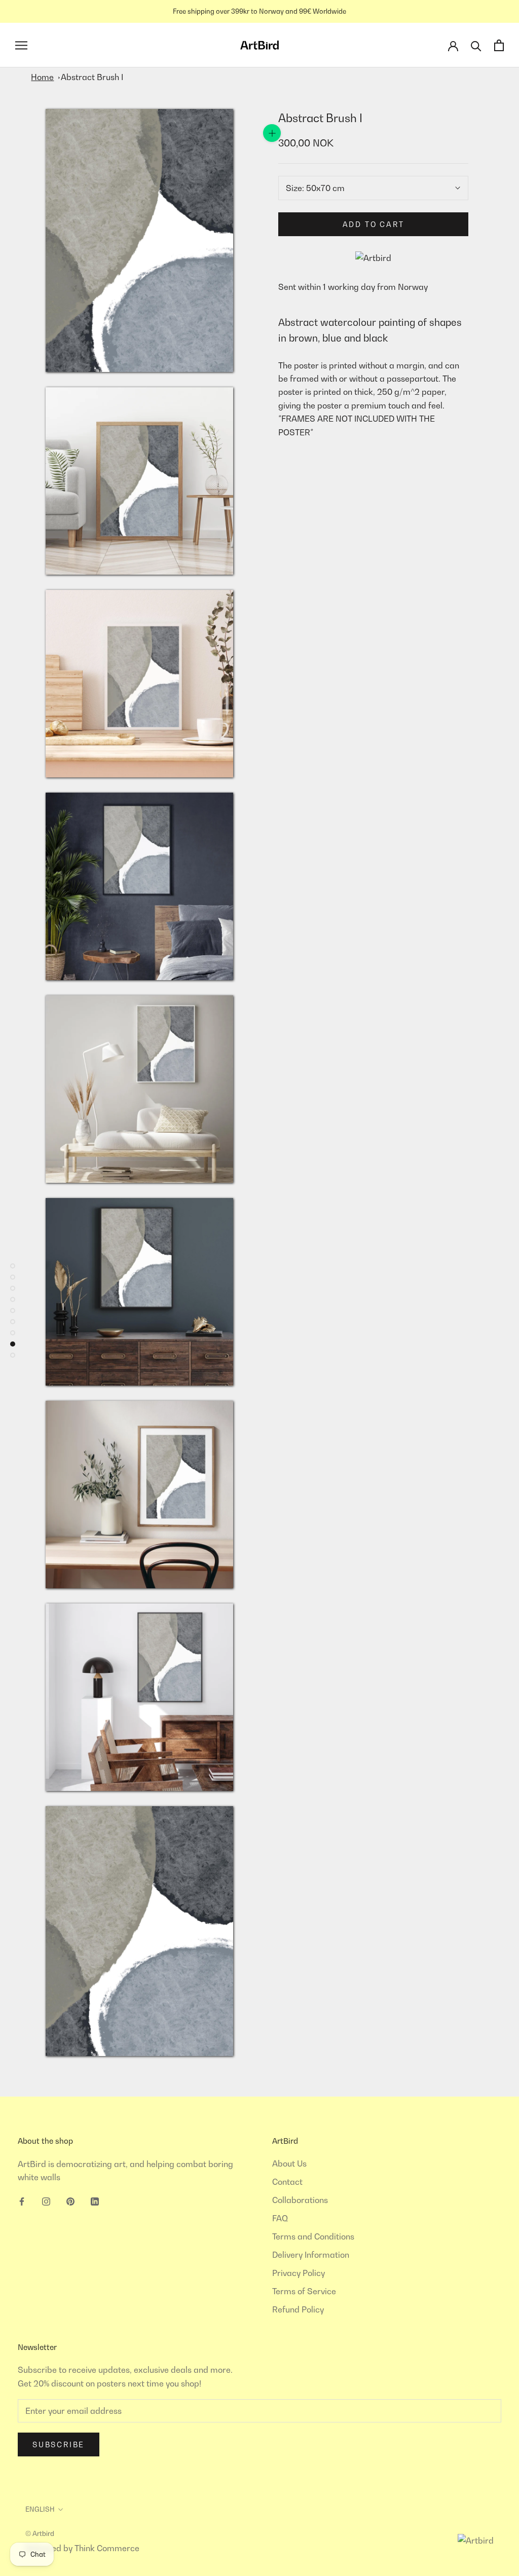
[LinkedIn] (95, 2200)
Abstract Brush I (92, 77)
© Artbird (40, 2533)
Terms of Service (304, 2291)
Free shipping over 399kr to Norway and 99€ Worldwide (259, 11)
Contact (287, 2182)
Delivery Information (311, 2255)
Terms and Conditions (313, 2236)
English (40, 2509)
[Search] (476, 45)
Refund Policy (298, 2309)
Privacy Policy (299, 2273)
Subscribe (59, 2444)
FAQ (280, 2218)
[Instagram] (46, 2200)
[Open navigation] (21, 45)
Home (42, 77)
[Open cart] (499, 45)
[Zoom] (272, 133)
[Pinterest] (70, 2200)
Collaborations (300, 2200)
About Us (289, 2163)
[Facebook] (22, 2200)
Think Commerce (107, 2548)
